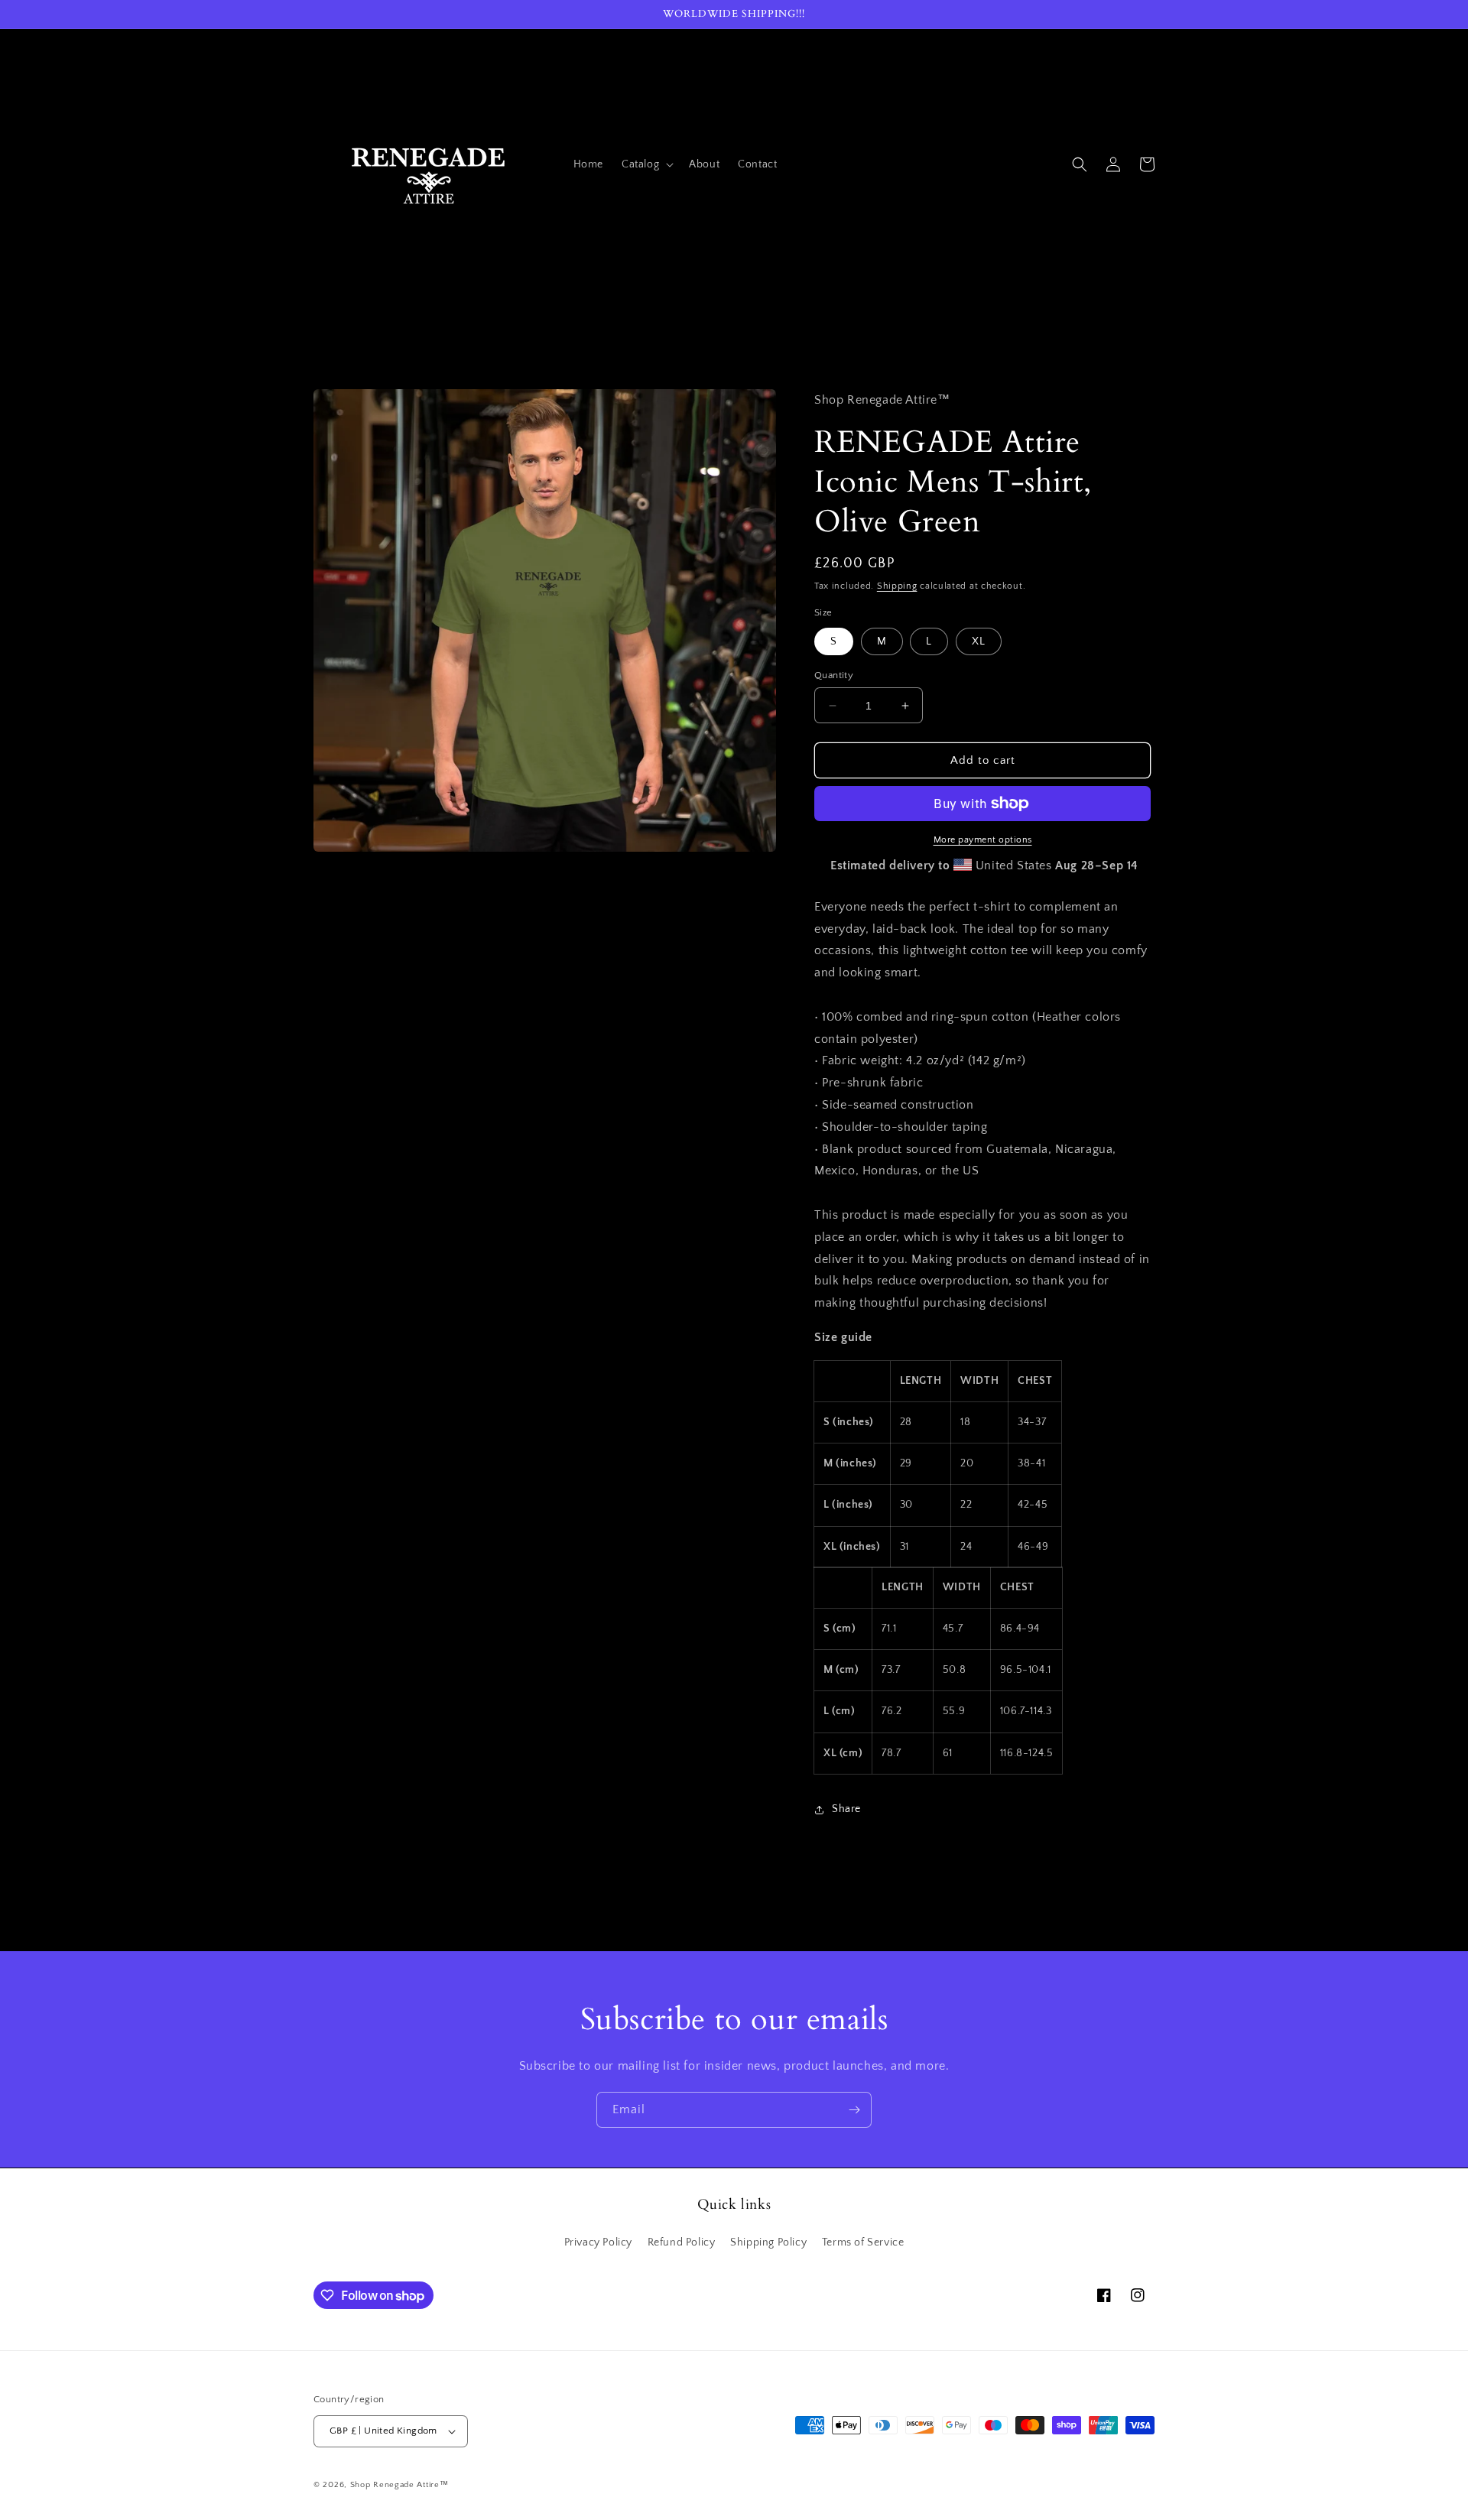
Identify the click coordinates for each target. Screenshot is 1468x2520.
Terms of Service (863, 2242)
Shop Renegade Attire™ (399, 2485)
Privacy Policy (598, 2242)
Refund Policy (682, 2242)
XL (979, 641)
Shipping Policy (768, 2242)
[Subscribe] (854, 2110)
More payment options (983, 840)
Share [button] (846, 1809)
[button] (646, 164)
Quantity (834, 675)
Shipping (897, 586)
